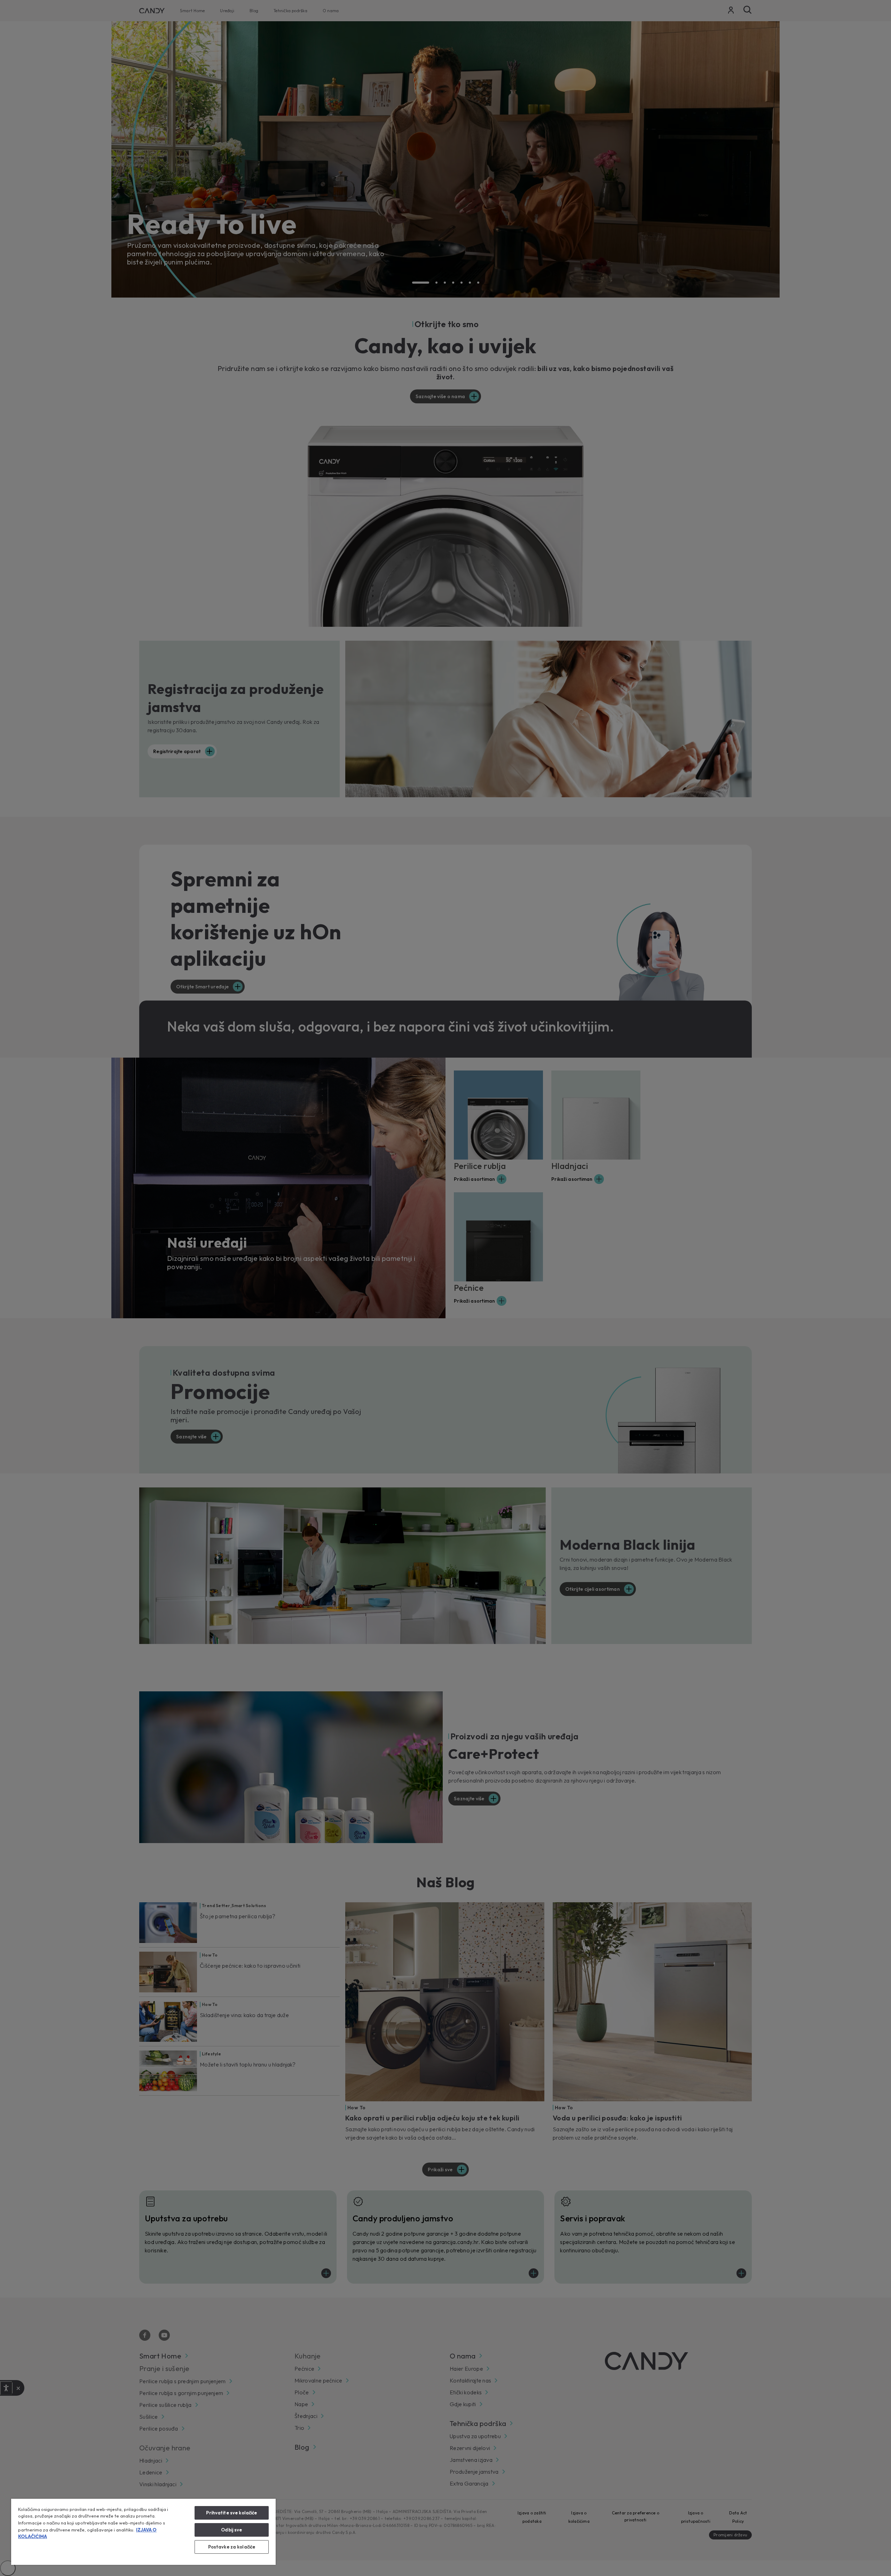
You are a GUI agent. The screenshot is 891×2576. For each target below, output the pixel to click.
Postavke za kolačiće (232, 2547)
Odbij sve (231, 2530)
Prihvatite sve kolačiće (231, 2513)
